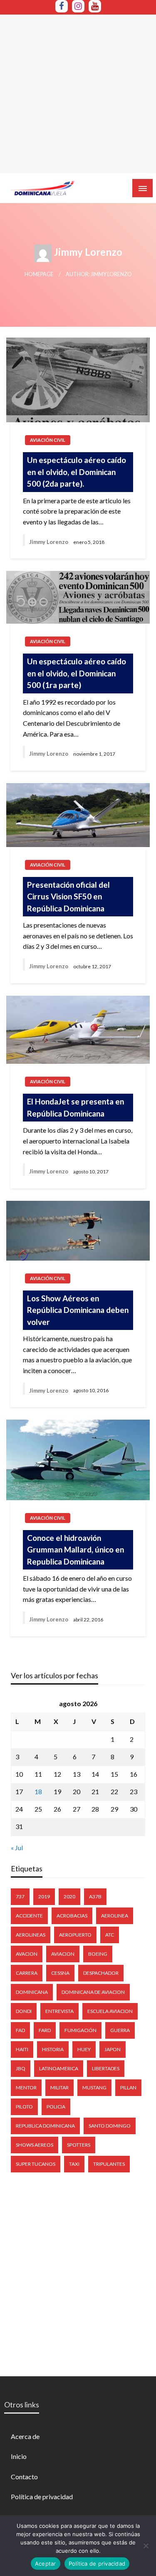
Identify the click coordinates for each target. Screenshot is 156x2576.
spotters (79, 2145)
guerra (120, 2030)
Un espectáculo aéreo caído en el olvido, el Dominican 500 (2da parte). (77, 472)
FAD (20, 2030)
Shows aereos (35, 2145)
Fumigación (80, 2030)
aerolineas (31, 1935)
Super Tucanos (36, 2164)
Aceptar (46, 2564)
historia (53, 2049)
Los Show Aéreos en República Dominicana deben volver (78, 1310)
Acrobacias (72, 1916)
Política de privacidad (42, 2496)
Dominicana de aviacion (93, 1992)
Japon (113, 2049)
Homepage (39, 274)
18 (38, 1791)
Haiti (22, 2049)
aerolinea (115, 1916)
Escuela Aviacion (110, 2011)
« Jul (17, 1848)
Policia (56, 2107)
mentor (26, 2087)
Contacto (24, 2477)
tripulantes (109, 2164)
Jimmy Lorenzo (49, 542)
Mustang (94, 2087)
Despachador (101, 1973)
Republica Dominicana (45, 2126)
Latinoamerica (59, 2068)
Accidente (29, 1916)
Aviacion (63, 1954)
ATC (110, 1935)
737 (20, 1896)
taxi (74, 2164)
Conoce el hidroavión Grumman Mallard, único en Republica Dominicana (76, 1550)
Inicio (19, 2456)
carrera (27, 1973)
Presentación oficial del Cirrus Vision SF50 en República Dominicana (68, 896)
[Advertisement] (78, 93)
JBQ (21, 2068)
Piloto (24, 2107)
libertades (106, 2068)
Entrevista (59, 2011)
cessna (60, 1973)
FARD (45, 2030)
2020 (69, 1896)
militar (59, 2087)
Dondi (24, 2011)
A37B (95, 1896)
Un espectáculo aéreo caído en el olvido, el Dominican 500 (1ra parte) (77, 673)
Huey (84, 2049)
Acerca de (25, 2436)
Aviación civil (48, 440)
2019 (44, 1896)
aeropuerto (75, 1935)
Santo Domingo (110, 2126)
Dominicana (32, 1992)
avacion (27, 1954)
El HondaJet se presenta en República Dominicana (76, 1107)
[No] (146, 2546)
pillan (128, 2087)
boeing (98, 1954)
